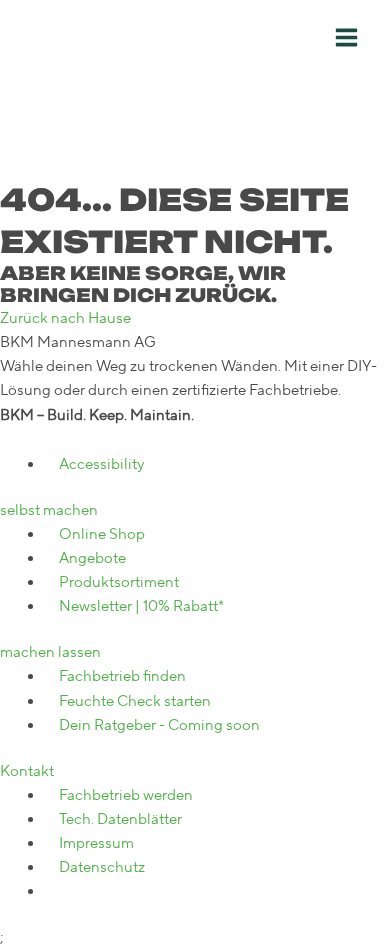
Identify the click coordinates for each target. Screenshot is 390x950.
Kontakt (27, 771)
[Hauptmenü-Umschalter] (346, 37)
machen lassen (50, 652)
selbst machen (49, 510)
